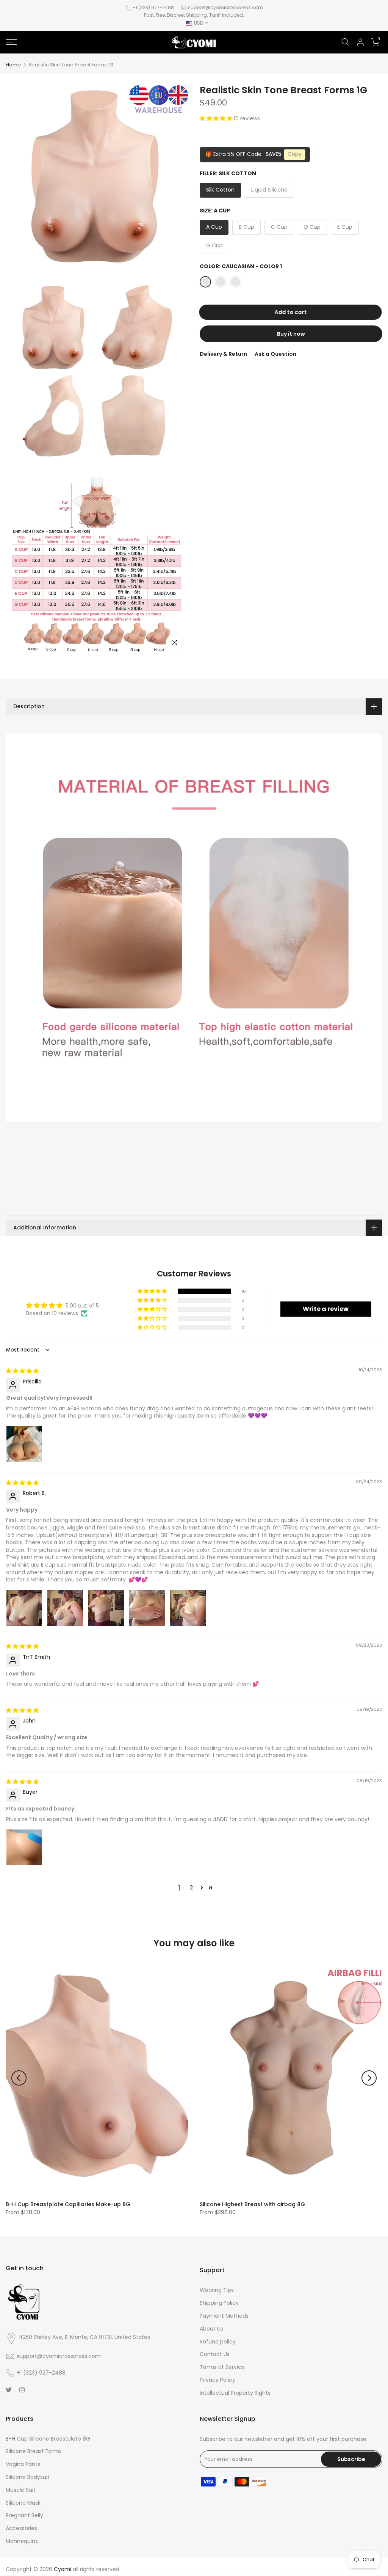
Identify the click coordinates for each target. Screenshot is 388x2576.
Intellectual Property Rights (235, 2393)
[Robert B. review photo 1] (24, 1608)
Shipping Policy (219, 2303)
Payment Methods (224, 2316)
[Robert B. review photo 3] (106, 1608)
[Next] (369, 2078)
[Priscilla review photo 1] (24, 1444)
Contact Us (215, 2354)
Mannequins (22, 2541)
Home (13, 65)
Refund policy (218, 2342)
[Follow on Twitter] (9, 2390)
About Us (211, 2329)
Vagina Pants (23, 2464)
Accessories (21, 2528)
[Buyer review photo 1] (24, 1847)
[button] (217, 118)
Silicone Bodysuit (28, 2477)
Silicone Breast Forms (34, 2451)
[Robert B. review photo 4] (147, 1608)
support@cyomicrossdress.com (225, 7)
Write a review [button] (326, 1309)
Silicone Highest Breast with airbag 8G (252, 2204)
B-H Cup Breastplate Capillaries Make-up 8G (68, 2204)
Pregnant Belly (24, 2515)
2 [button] (191, 1888)
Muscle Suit (21, 2490)
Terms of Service (222, 2367)
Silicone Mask (23, 2503)
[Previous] (19, 2078)
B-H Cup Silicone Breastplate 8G (48, 2439)
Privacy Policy (217, 2380)
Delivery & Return (223, 354)
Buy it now (291, 334)
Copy (295, 154)
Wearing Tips (217, 2290)
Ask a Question (275, 354)
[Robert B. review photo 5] (188, 1608)
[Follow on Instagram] (22, 2390)
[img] (22, 1371)
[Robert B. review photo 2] (65, 1608)
